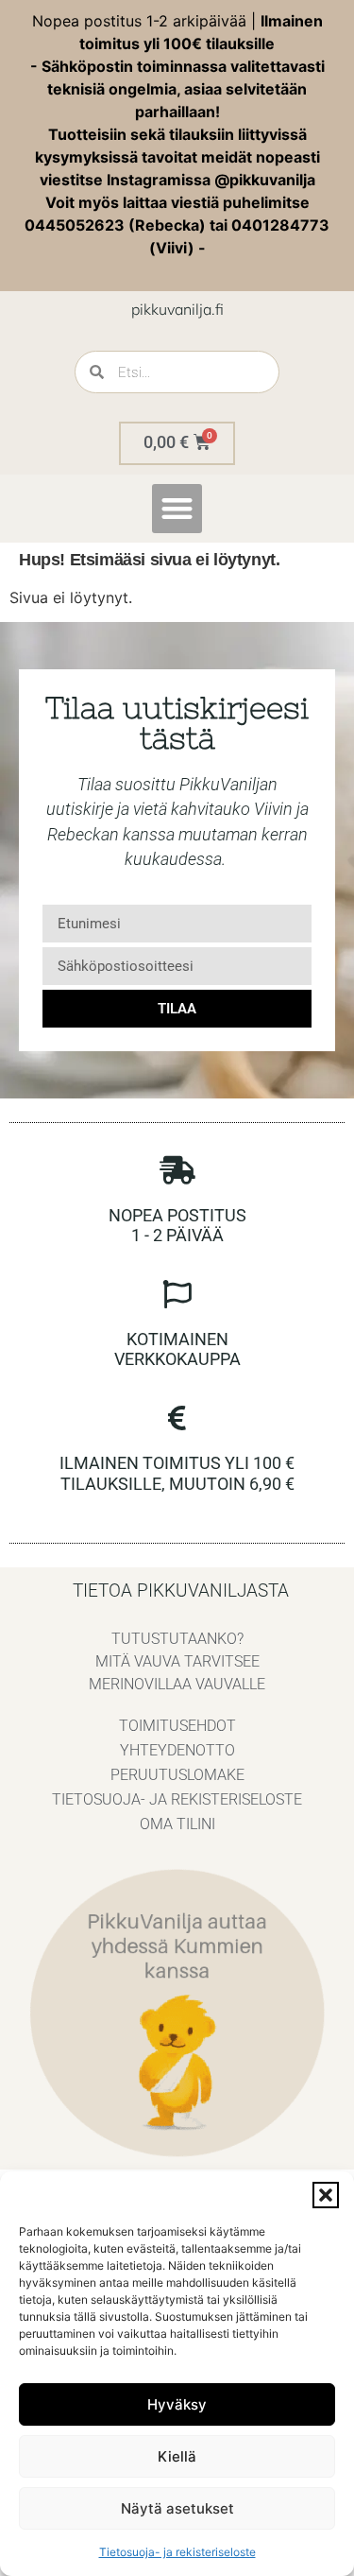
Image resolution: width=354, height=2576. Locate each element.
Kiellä (177, 2456)
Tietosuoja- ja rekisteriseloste (177, 2552)
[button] (326, 2195)
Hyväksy (177, 2404)
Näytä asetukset (177, 2508)
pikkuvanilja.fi (177, 309)
